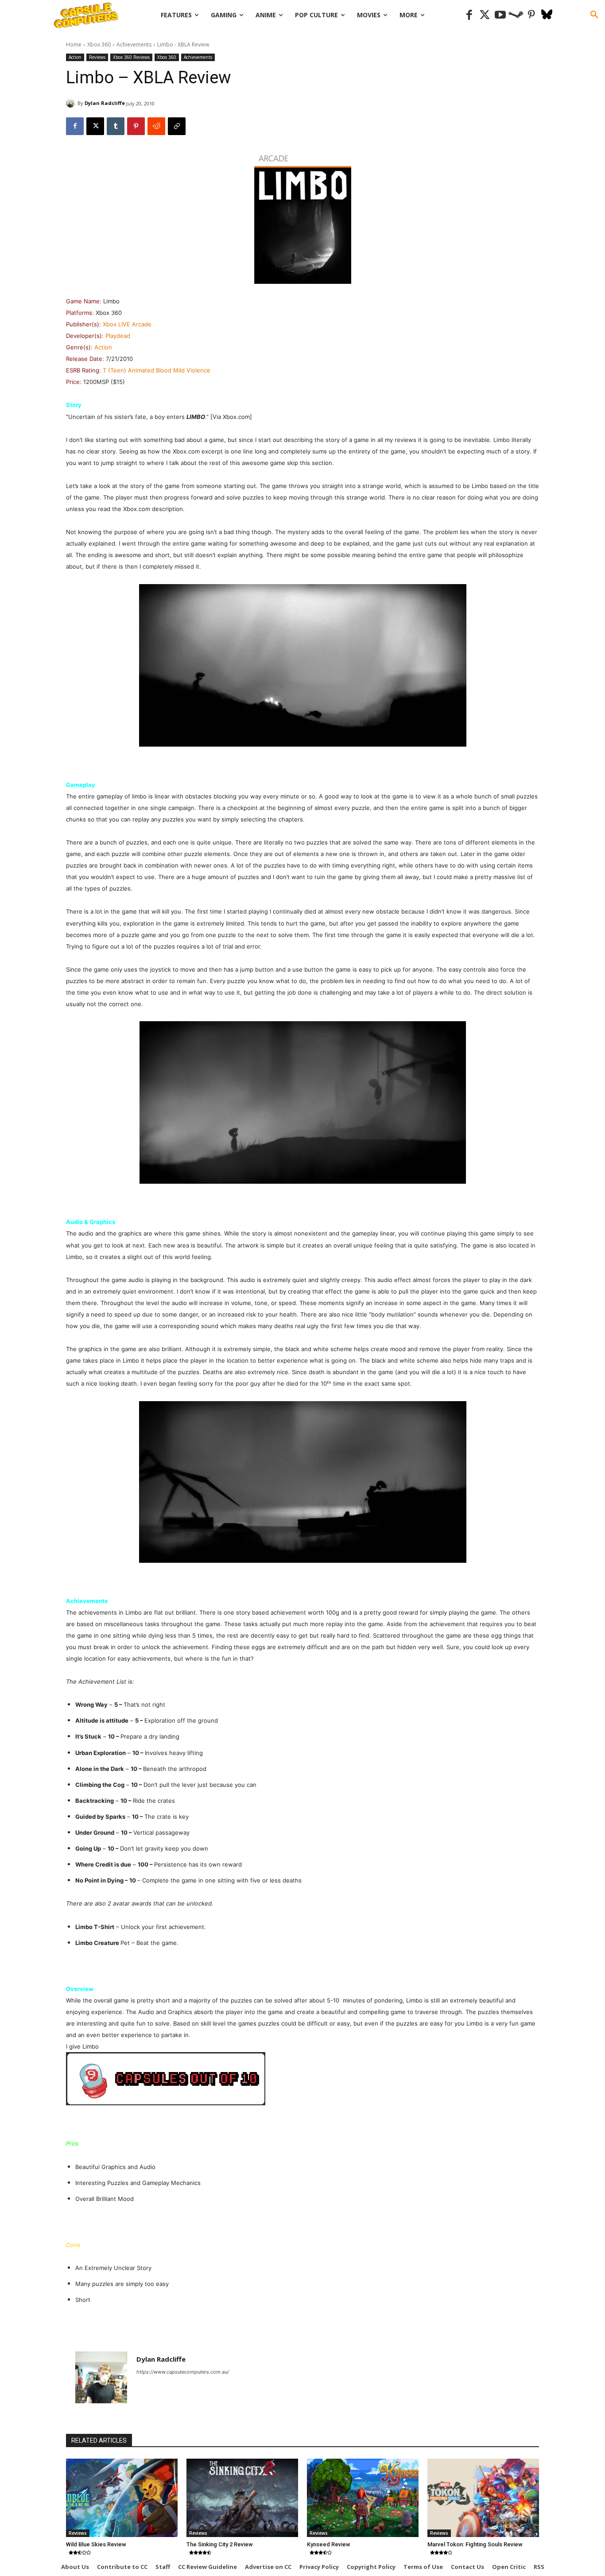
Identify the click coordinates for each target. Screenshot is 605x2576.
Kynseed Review (329, 2544)
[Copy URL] (177, 126)
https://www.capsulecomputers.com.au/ (183, 2372)
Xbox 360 (99, 45)
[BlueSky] (547, 15)
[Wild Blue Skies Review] (122, 2498)
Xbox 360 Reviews (131, 57)
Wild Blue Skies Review (96, 2544)
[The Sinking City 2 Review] (242, 2498)
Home (74, 45)
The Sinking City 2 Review (220, 2544)
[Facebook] (469, 15)
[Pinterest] (531, 15)
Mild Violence (192, 370)
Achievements (134, 45)
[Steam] (516, 15)
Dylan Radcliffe (105, 103)
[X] (95, 126)
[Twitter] (485, 15)
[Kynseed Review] (363, 2498)
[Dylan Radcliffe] (72, 103)
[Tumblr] (116, 126)
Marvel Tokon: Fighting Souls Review (475, 2544)
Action (75, 57)
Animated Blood (150, 370)
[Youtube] (500, 15)
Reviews (97, 57)
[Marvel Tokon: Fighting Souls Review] (483, 2498)
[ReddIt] (156, 126)
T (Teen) (114, 370)
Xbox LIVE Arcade (127, 324)
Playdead (118, 336)
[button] (594, 15)
